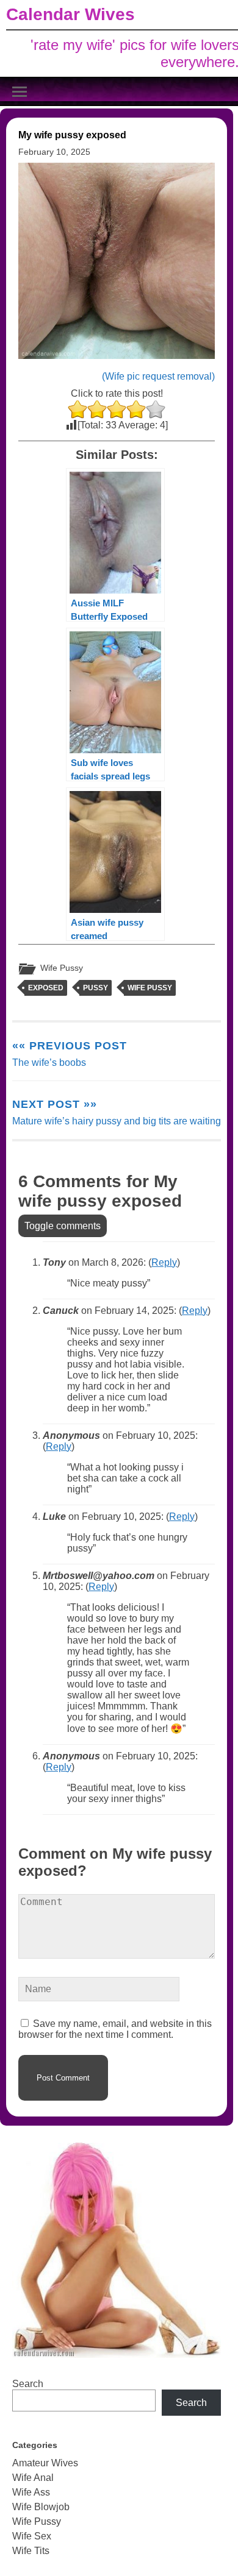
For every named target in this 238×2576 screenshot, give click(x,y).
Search (28, 2384)
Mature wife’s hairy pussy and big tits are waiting (117, 1112)
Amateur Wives (45, 2463)
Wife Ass (31, 2492)
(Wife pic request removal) (158, 376)
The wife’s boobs (70, 1054)
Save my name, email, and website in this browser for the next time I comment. (115, 2029)
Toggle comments (63, 1226)
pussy (96, 988)
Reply (164, 1262)
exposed (46, 988)
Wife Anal (33, 2478)
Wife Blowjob (41, 2507)
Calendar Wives (70, 14)
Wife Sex (32, 2536)
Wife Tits (31, 2551)
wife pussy (150, 988)
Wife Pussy (62, 968)
